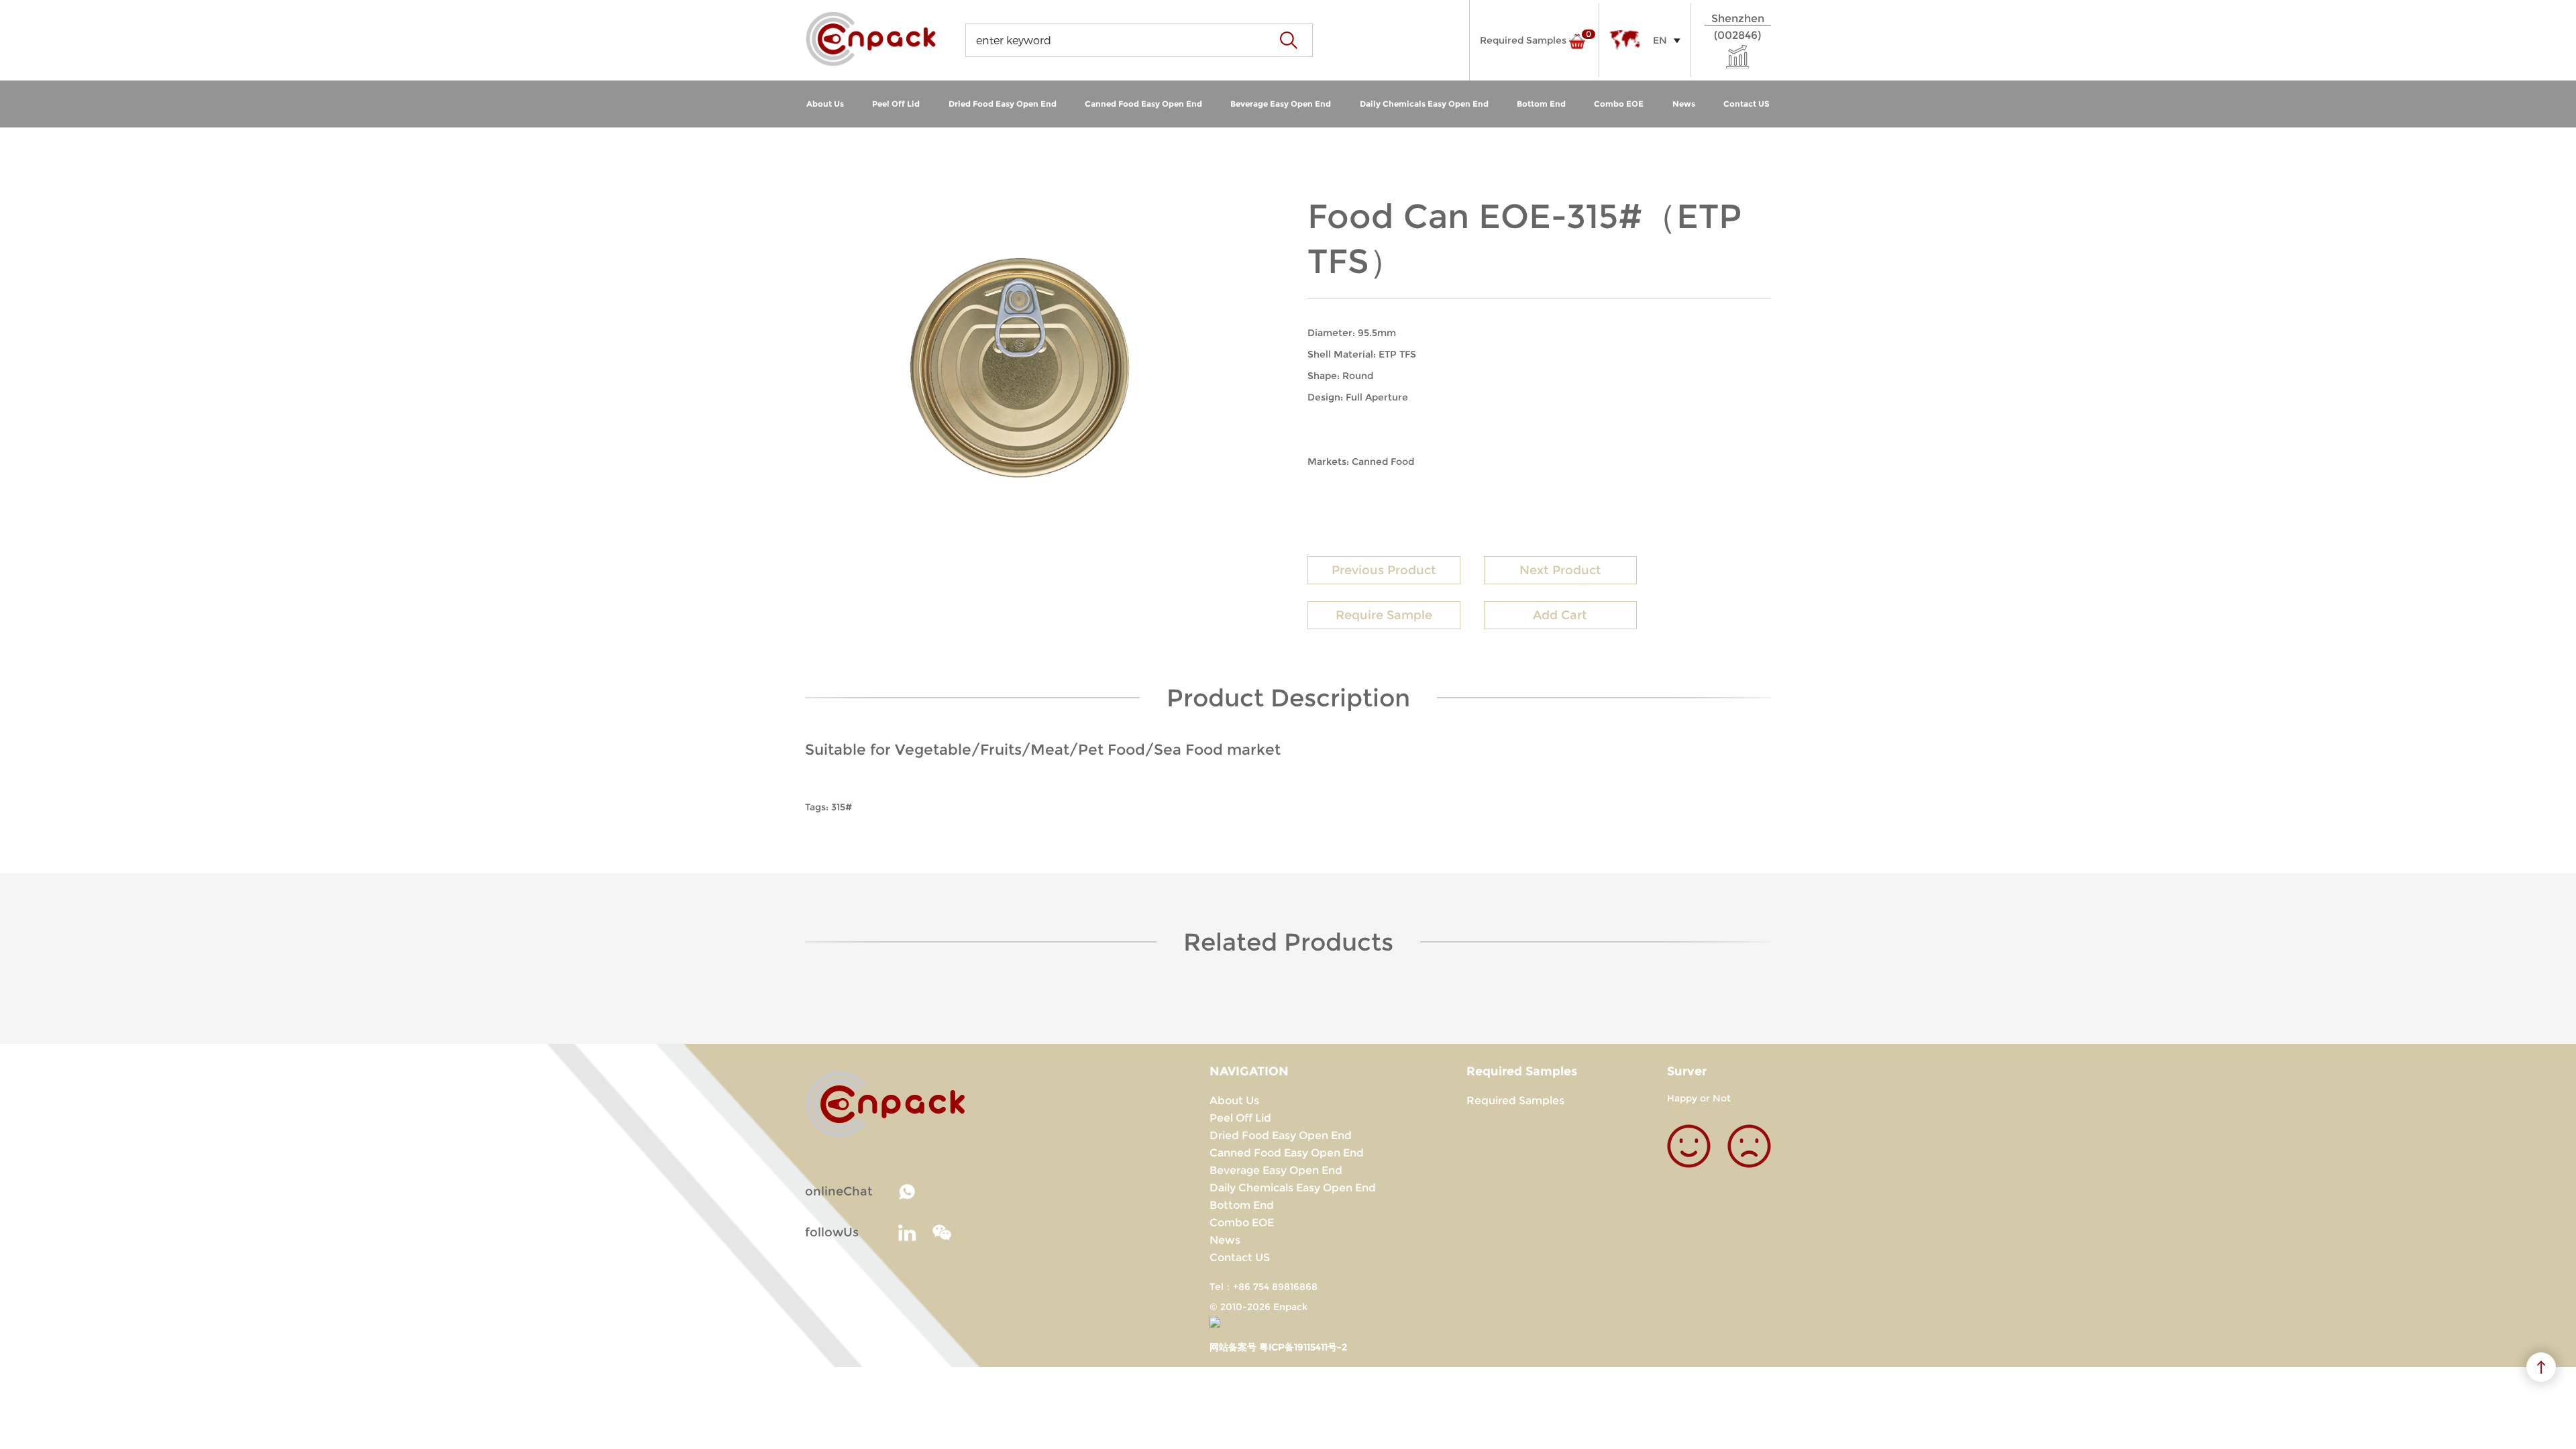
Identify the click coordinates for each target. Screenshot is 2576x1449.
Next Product (1560, 570)
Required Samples (1515, 1101)
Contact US (1747, 104)
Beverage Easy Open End (1281, 104)
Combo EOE (1619, 104)
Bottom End (1541, 104)
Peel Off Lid (896, 104)
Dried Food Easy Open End (1003, 104)
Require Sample (1384, 615)
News (1684, 104)
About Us (825, 104)
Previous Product (1384, 570)
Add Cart (1560, 615)
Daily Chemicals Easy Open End (1424, 104)
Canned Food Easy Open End (1143, 104)
